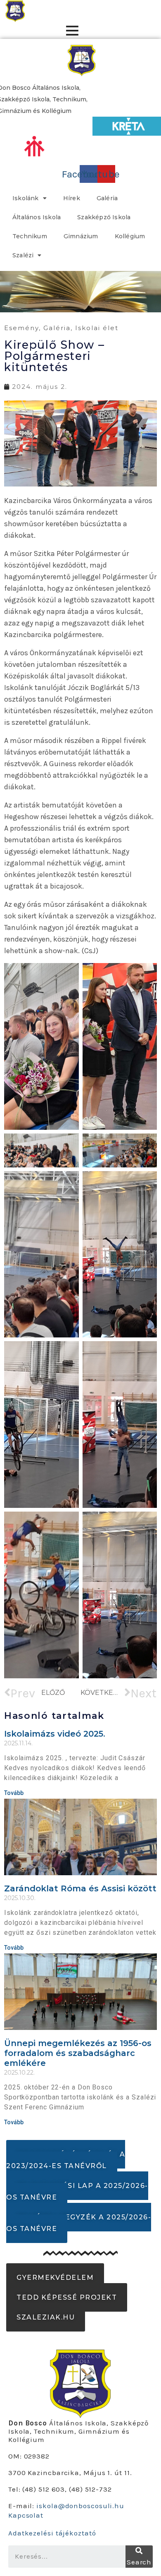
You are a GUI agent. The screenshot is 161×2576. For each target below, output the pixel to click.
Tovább (14, 1793)
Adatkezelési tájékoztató (52, 2533)
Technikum (30, 236)
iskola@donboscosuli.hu (80, 2506)
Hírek (72, 198)
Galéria (107, 198)
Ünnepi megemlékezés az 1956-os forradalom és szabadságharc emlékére (78, 2053)
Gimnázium (81, 236)
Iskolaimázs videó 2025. (55, 1734)
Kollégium (130, 236)
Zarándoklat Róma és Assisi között (80, 1888)
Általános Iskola (37, 217)
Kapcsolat (26, 2515)
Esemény (21, 328)
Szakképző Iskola (104, 217)
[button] (66, 2160)
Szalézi (23, 255)
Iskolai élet (97, 328)
